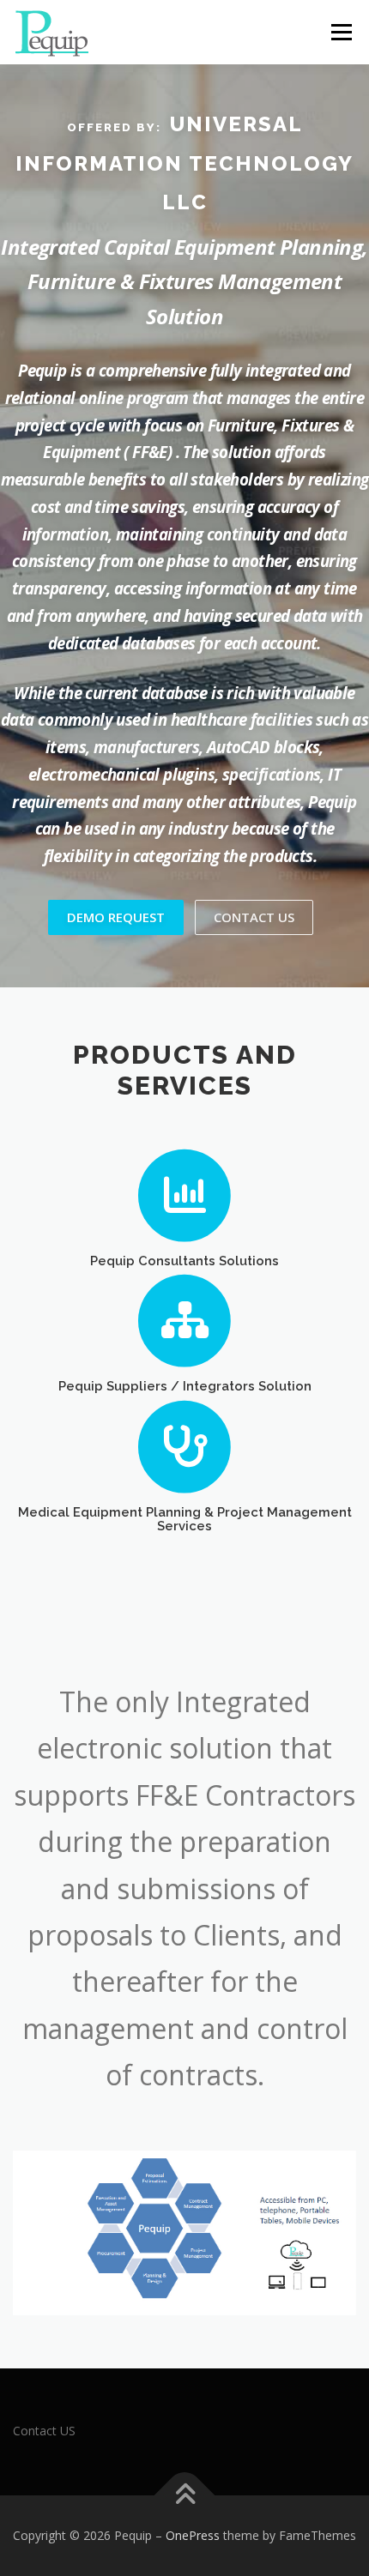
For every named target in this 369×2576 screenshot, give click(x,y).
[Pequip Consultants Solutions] (185, 1194)
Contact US (44, 2431)
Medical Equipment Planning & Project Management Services (185, 1519)
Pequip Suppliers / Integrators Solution (185, 1386)
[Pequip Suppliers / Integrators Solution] (185, 1320)
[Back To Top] (185, 2496)
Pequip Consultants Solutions (184, 1261)
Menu (340, 32)
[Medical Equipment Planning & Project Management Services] (185, 1445)
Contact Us (254, 917)
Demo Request (116, 917)
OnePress (193, 2535)
